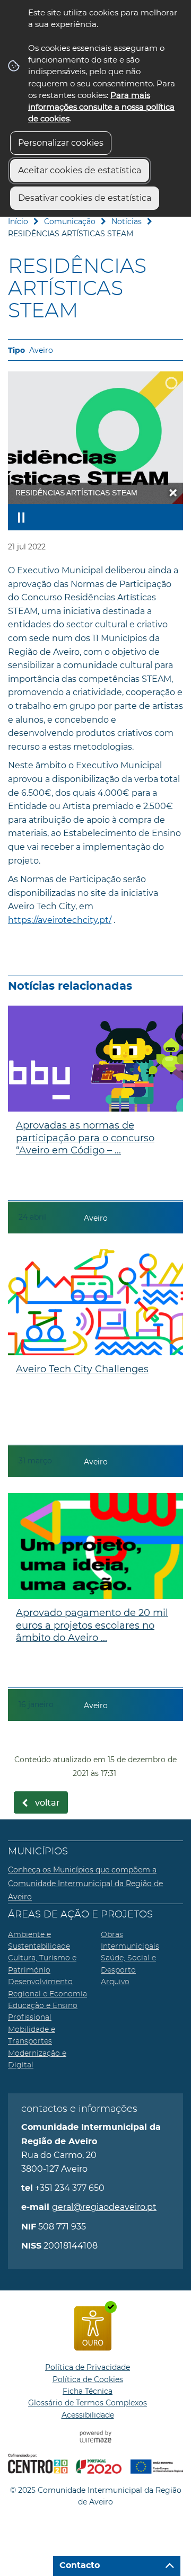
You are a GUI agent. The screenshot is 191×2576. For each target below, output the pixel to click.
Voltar (47, 1803)
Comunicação (70, 221)
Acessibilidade (88, 2415)
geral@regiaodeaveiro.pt (104, 2207)
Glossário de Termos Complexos (88, 2403)
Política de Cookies (88, 2379)
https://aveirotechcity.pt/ (60, 920)
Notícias (127, 221)
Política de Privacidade (88, 2367)
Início (18, 221)
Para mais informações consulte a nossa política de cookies (101, 107)
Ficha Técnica (88, 2391)
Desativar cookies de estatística (85, 198)
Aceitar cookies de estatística (80, 170)
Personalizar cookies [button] (61, 143)
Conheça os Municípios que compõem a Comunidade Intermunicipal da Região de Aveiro (85, 1883)
